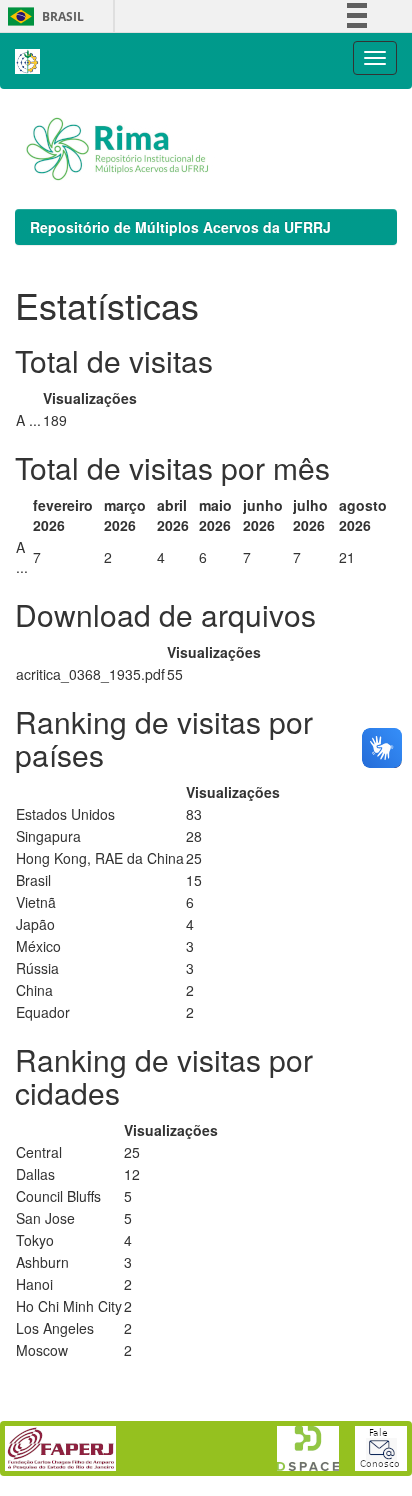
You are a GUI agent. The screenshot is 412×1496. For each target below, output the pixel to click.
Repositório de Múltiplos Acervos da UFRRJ (180, 227)
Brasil (42, 16)
